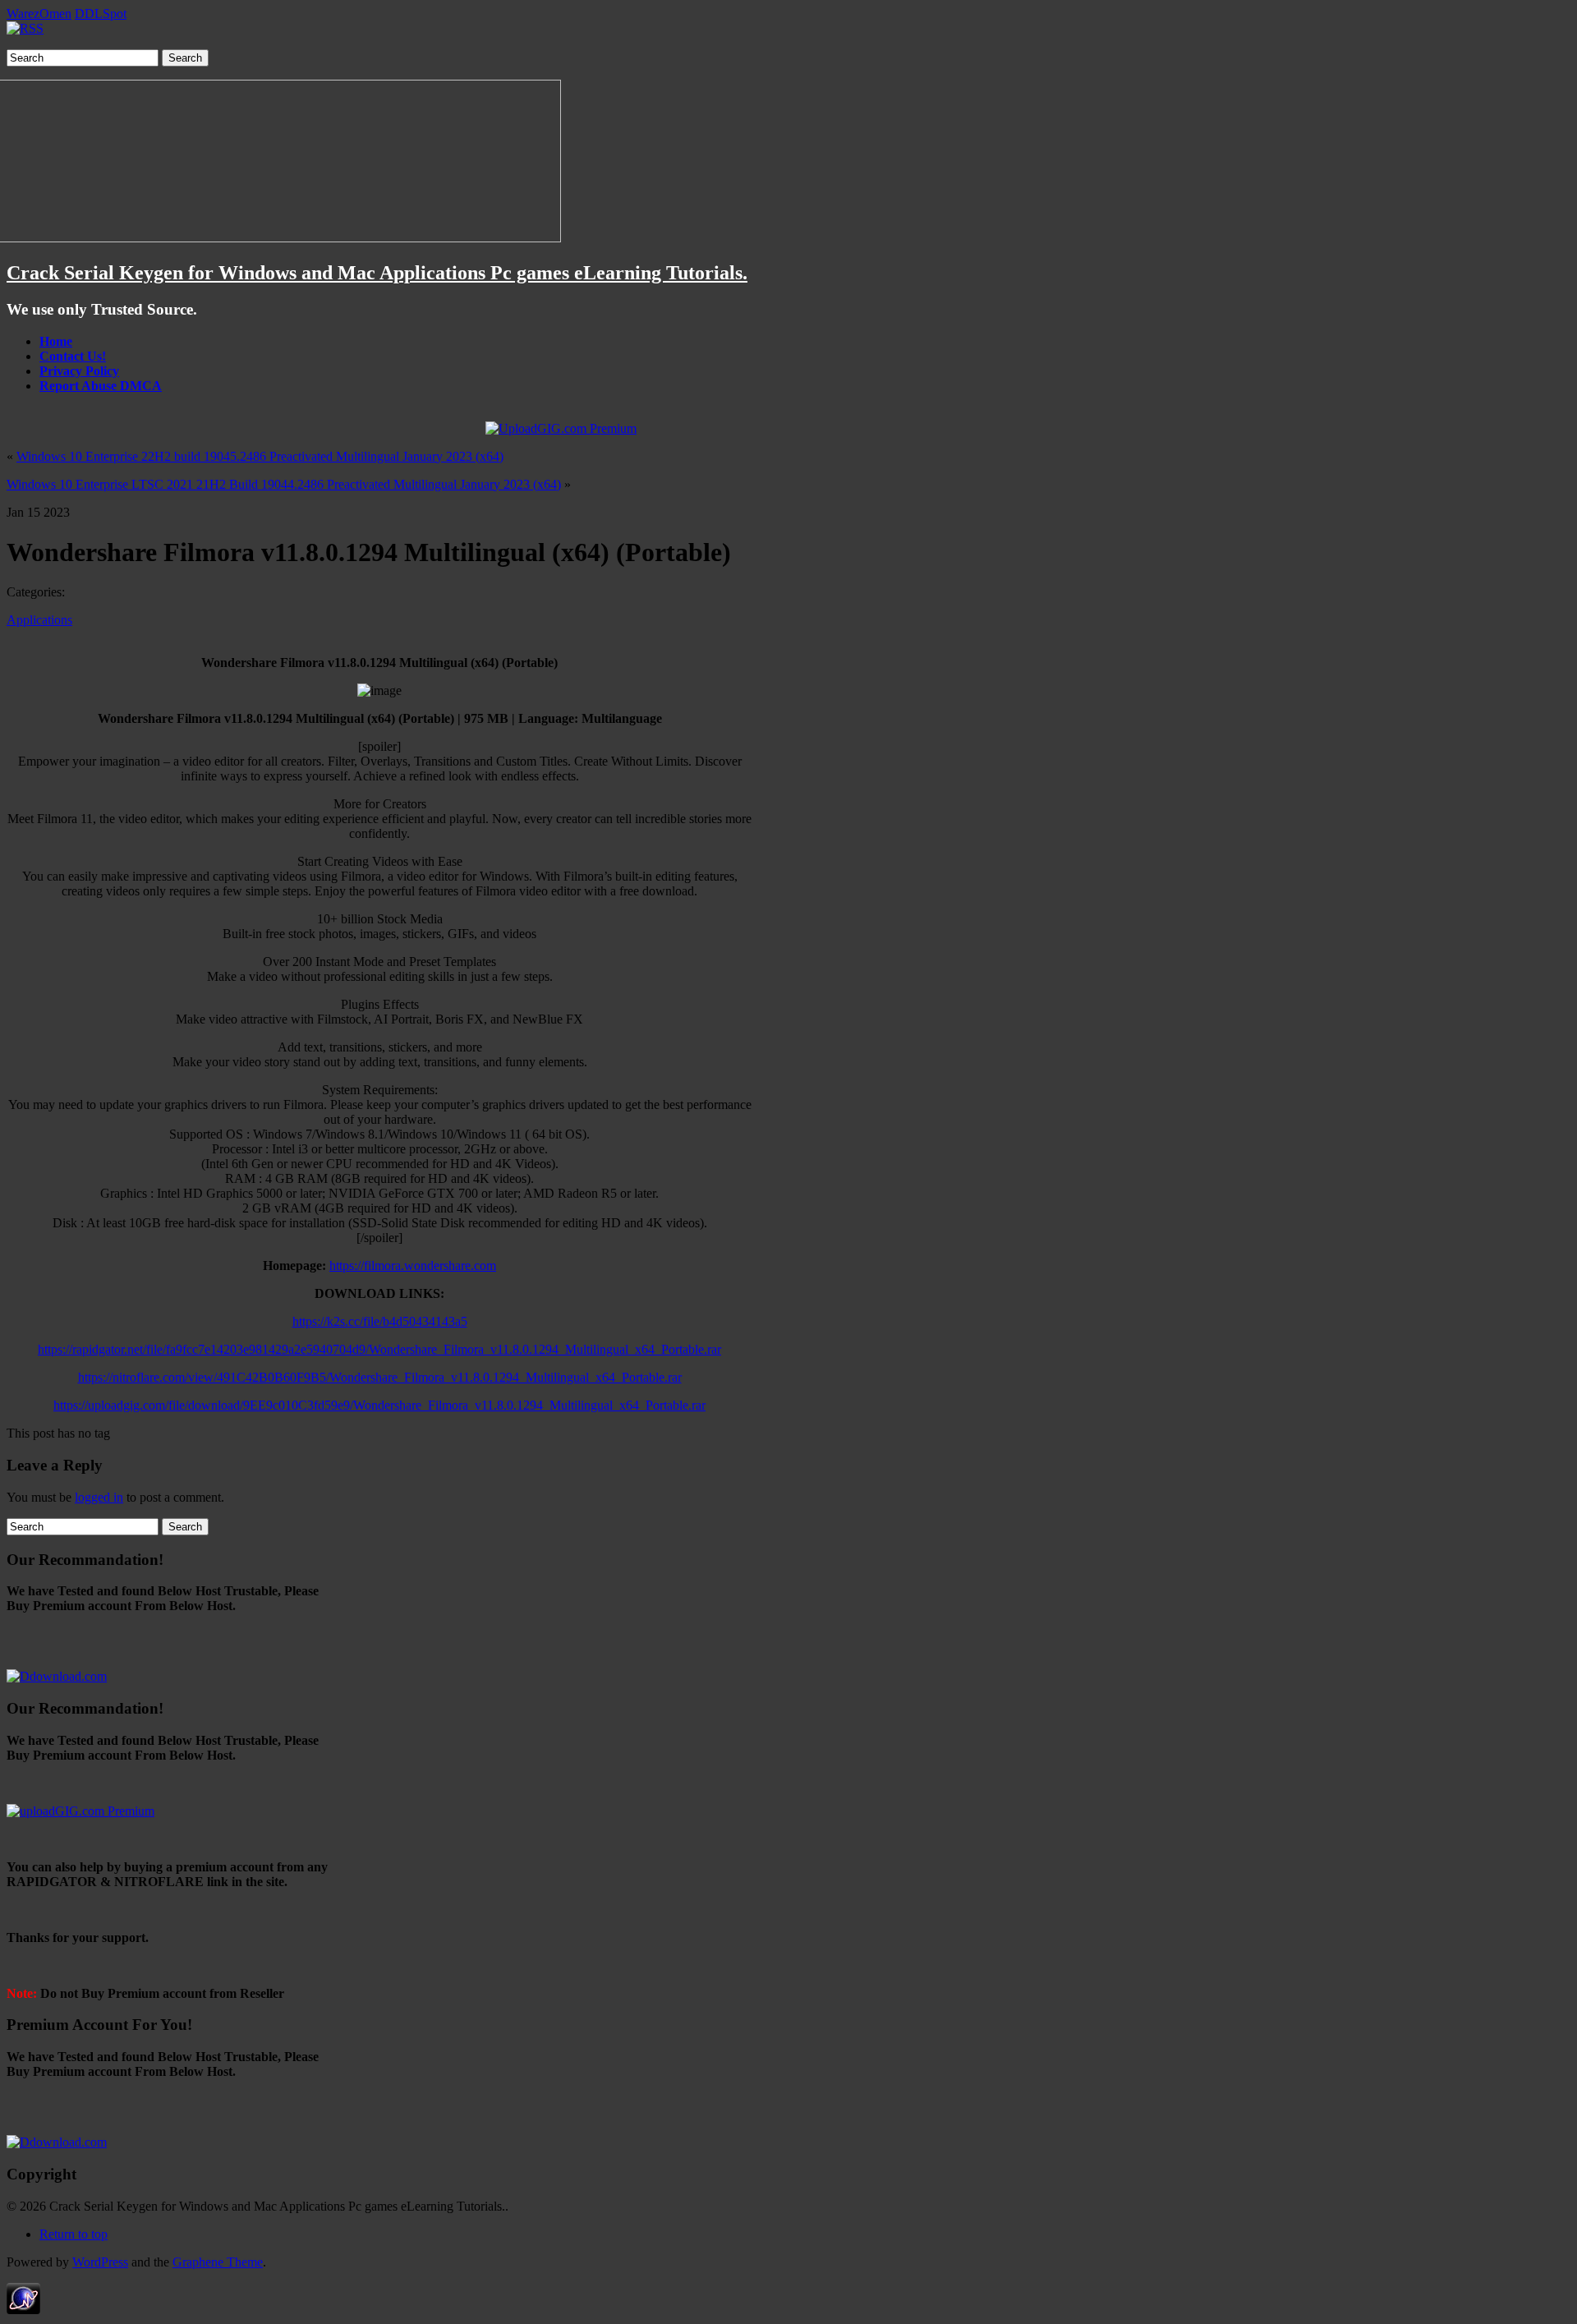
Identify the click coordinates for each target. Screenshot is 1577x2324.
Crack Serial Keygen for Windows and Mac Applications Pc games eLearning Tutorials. (377, 273)
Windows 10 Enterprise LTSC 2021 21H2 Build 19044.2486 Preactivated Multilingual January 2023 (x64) (284, 484)
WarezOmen (39, 14)
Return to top (74, 2234)
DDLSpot (101, 14)
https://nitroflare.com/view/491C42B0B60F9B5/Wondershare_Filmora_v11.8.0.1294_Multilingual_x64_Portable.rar (380, 1377)
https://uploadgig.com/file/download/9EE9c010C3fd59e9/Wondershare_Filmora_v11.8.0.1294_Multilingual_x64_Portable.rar (379, 1405)
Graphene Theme (218, 2262)
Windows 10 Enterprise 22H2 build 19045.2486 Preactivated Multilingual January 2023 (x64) (260, 456)
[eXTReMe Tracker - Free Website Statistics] (23, 2310)
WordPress (100, 2262)
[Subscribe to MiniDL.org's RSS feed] (25, 28)
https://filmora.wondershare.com (413, 1266)
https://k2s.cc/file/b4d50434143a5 (380, 1321)
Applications (39, 620)
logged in (99, 1497)
